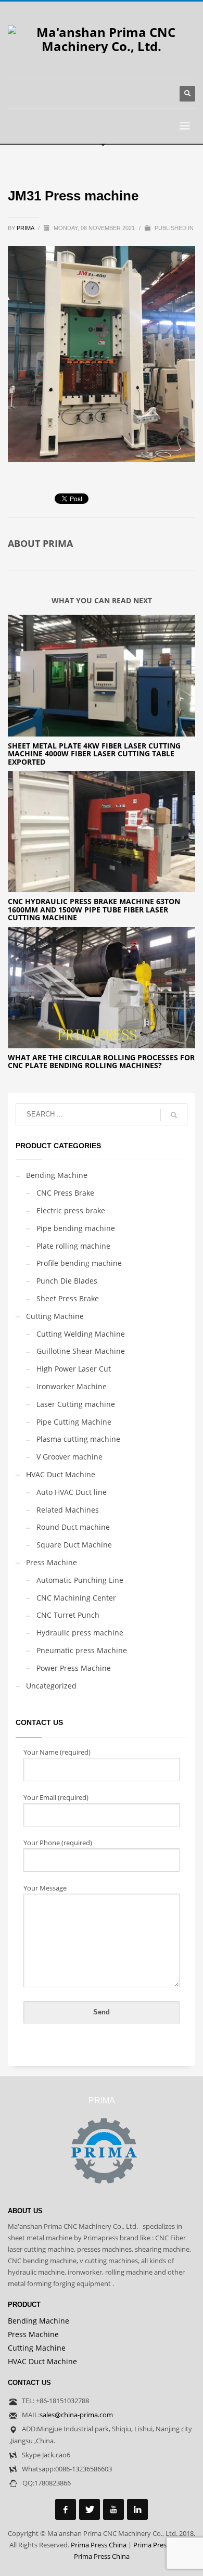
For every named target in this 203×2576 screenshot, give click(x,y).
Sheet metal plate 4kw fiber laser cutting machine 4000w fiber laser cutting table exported (94, 754)
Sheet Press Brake (68, 1298)
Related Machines (68, 1510)
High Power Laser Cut (74, 1369)
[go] (174, 1115)
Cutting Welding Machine (81, 1334)
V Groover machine (69, 1457)
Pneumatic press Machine (82, 1650)
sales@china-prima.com (76, 2415)
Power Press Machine (74, 1668)
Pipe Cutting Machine (74, 1422)
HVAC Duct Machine (61, 1474)
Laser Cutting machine (76, 1404)
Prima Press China (99, 2545)
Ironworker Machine (72, 1386)
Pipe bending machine (76, 1228)
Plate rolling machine (73, 1246)
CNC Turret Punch (68, 1615)
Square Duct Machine (74, 1545)
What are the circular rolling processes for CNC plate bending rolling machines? (101, 1061)
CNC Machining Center (76, 1598)
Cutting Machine (55, 1316)
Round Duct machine (73, 1527)
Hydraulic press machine (80, 1633)
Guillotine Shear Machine (81, 1351)
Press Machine (52, 1562)
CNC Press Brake (65, 1193)
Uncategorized (51, 1686)
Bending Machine (57, 1175)
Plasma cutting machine (78, 1439)
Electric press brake (71, 1210)
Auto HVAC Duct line (72, 1492)
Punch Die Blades (67, 1281)
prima (26, 228)
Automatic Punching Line (80, 1580)
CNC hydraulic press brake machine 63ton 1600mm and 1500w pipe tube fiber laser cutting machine (94, 909)
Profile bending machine (79, 1263)
